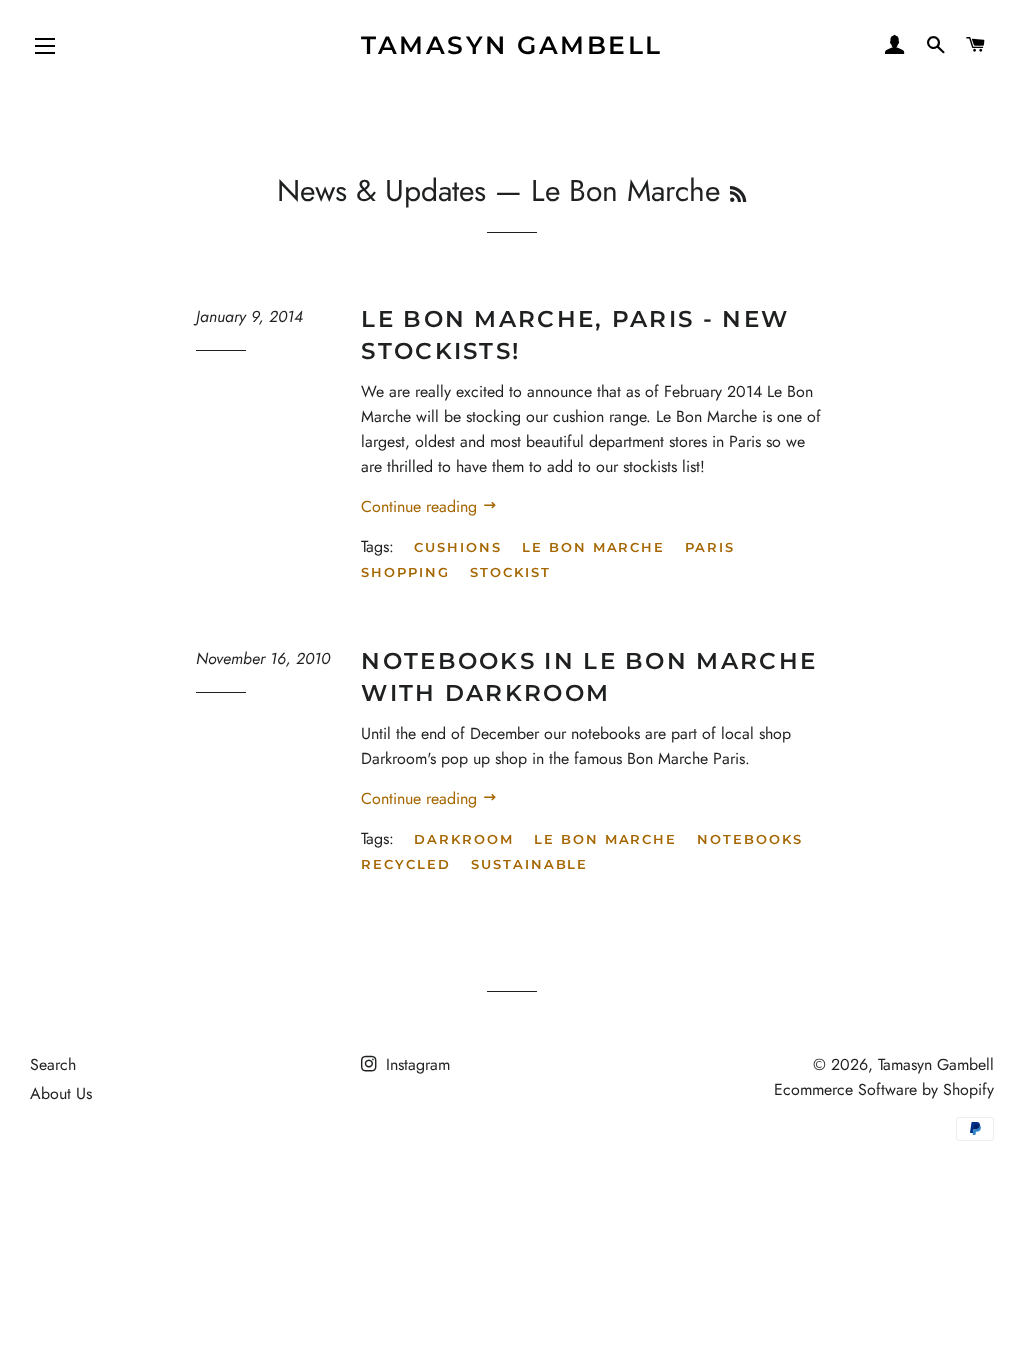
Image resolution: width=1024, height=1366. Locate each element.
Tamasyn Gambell (512, 45)
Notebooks (750, 839)
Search (53, 1064)
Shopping (405, 572)
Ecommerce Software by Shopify (884, 1089)
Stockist (510, 572)
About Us (61, 1093)
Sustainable (529, 864)
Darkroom (464, 839)
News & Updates (381, 190)
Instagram (415, 1064)
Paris (710, 547)
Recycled (406, 864)
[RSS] (738, 195)
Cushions (458, 547)
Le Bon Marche (593, 547)
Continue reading (421, 506)
